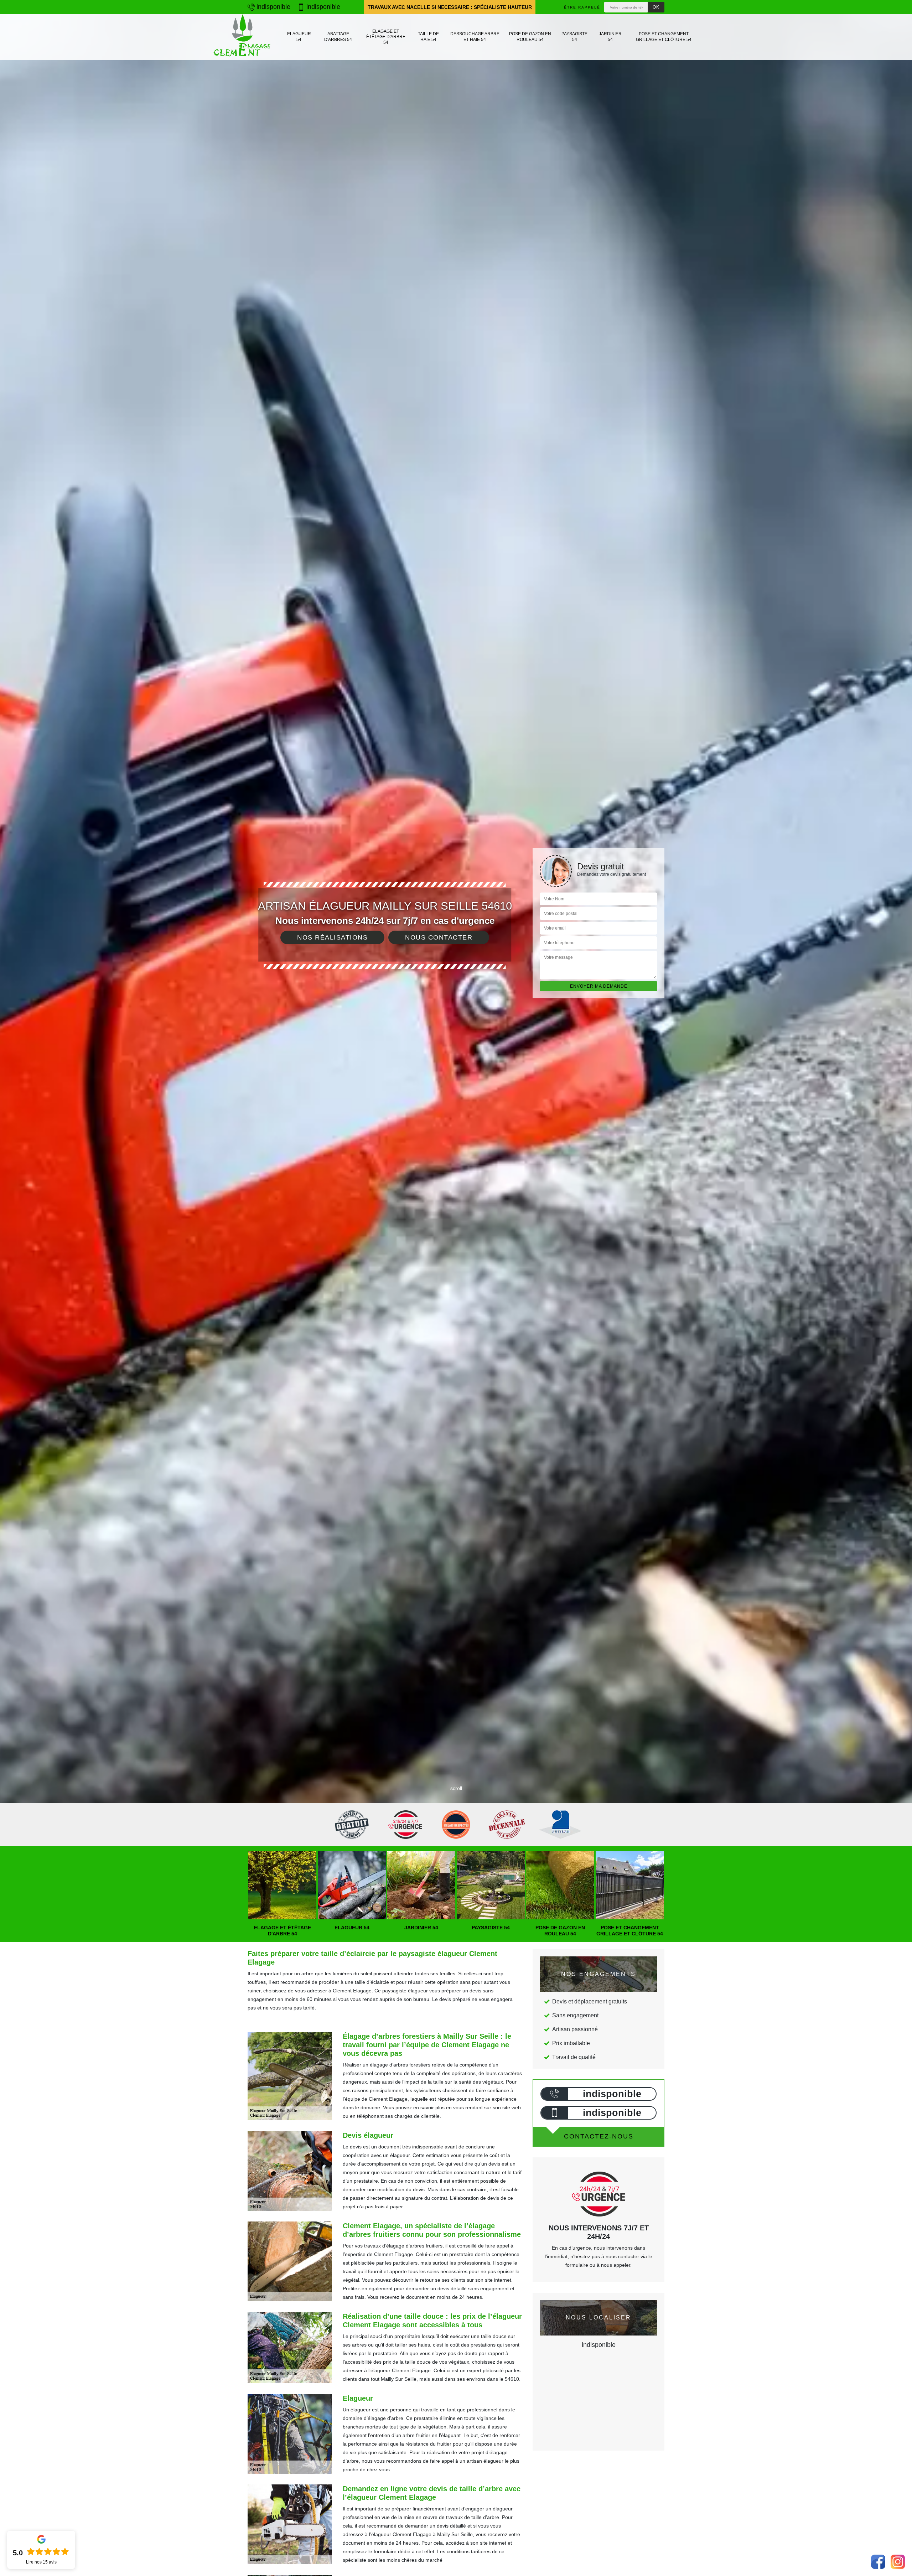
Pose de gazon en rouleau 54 (530, 37)
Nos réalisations (332, 937)
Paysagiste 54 (574, 37)
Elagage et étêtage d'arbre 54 (386, 37)
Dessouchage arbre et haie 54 (475, 37)
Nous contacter (439, 937)
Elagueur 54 (299, 37)
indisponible (273, 7)
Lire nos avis (41, 2562)
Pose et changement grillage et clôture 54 (664, 37)
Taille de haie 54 (428, 37)
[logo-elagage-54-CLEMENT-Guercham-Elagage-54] (242, 37)
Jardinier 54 (610, 37)
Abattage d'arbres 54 (338, 37)
